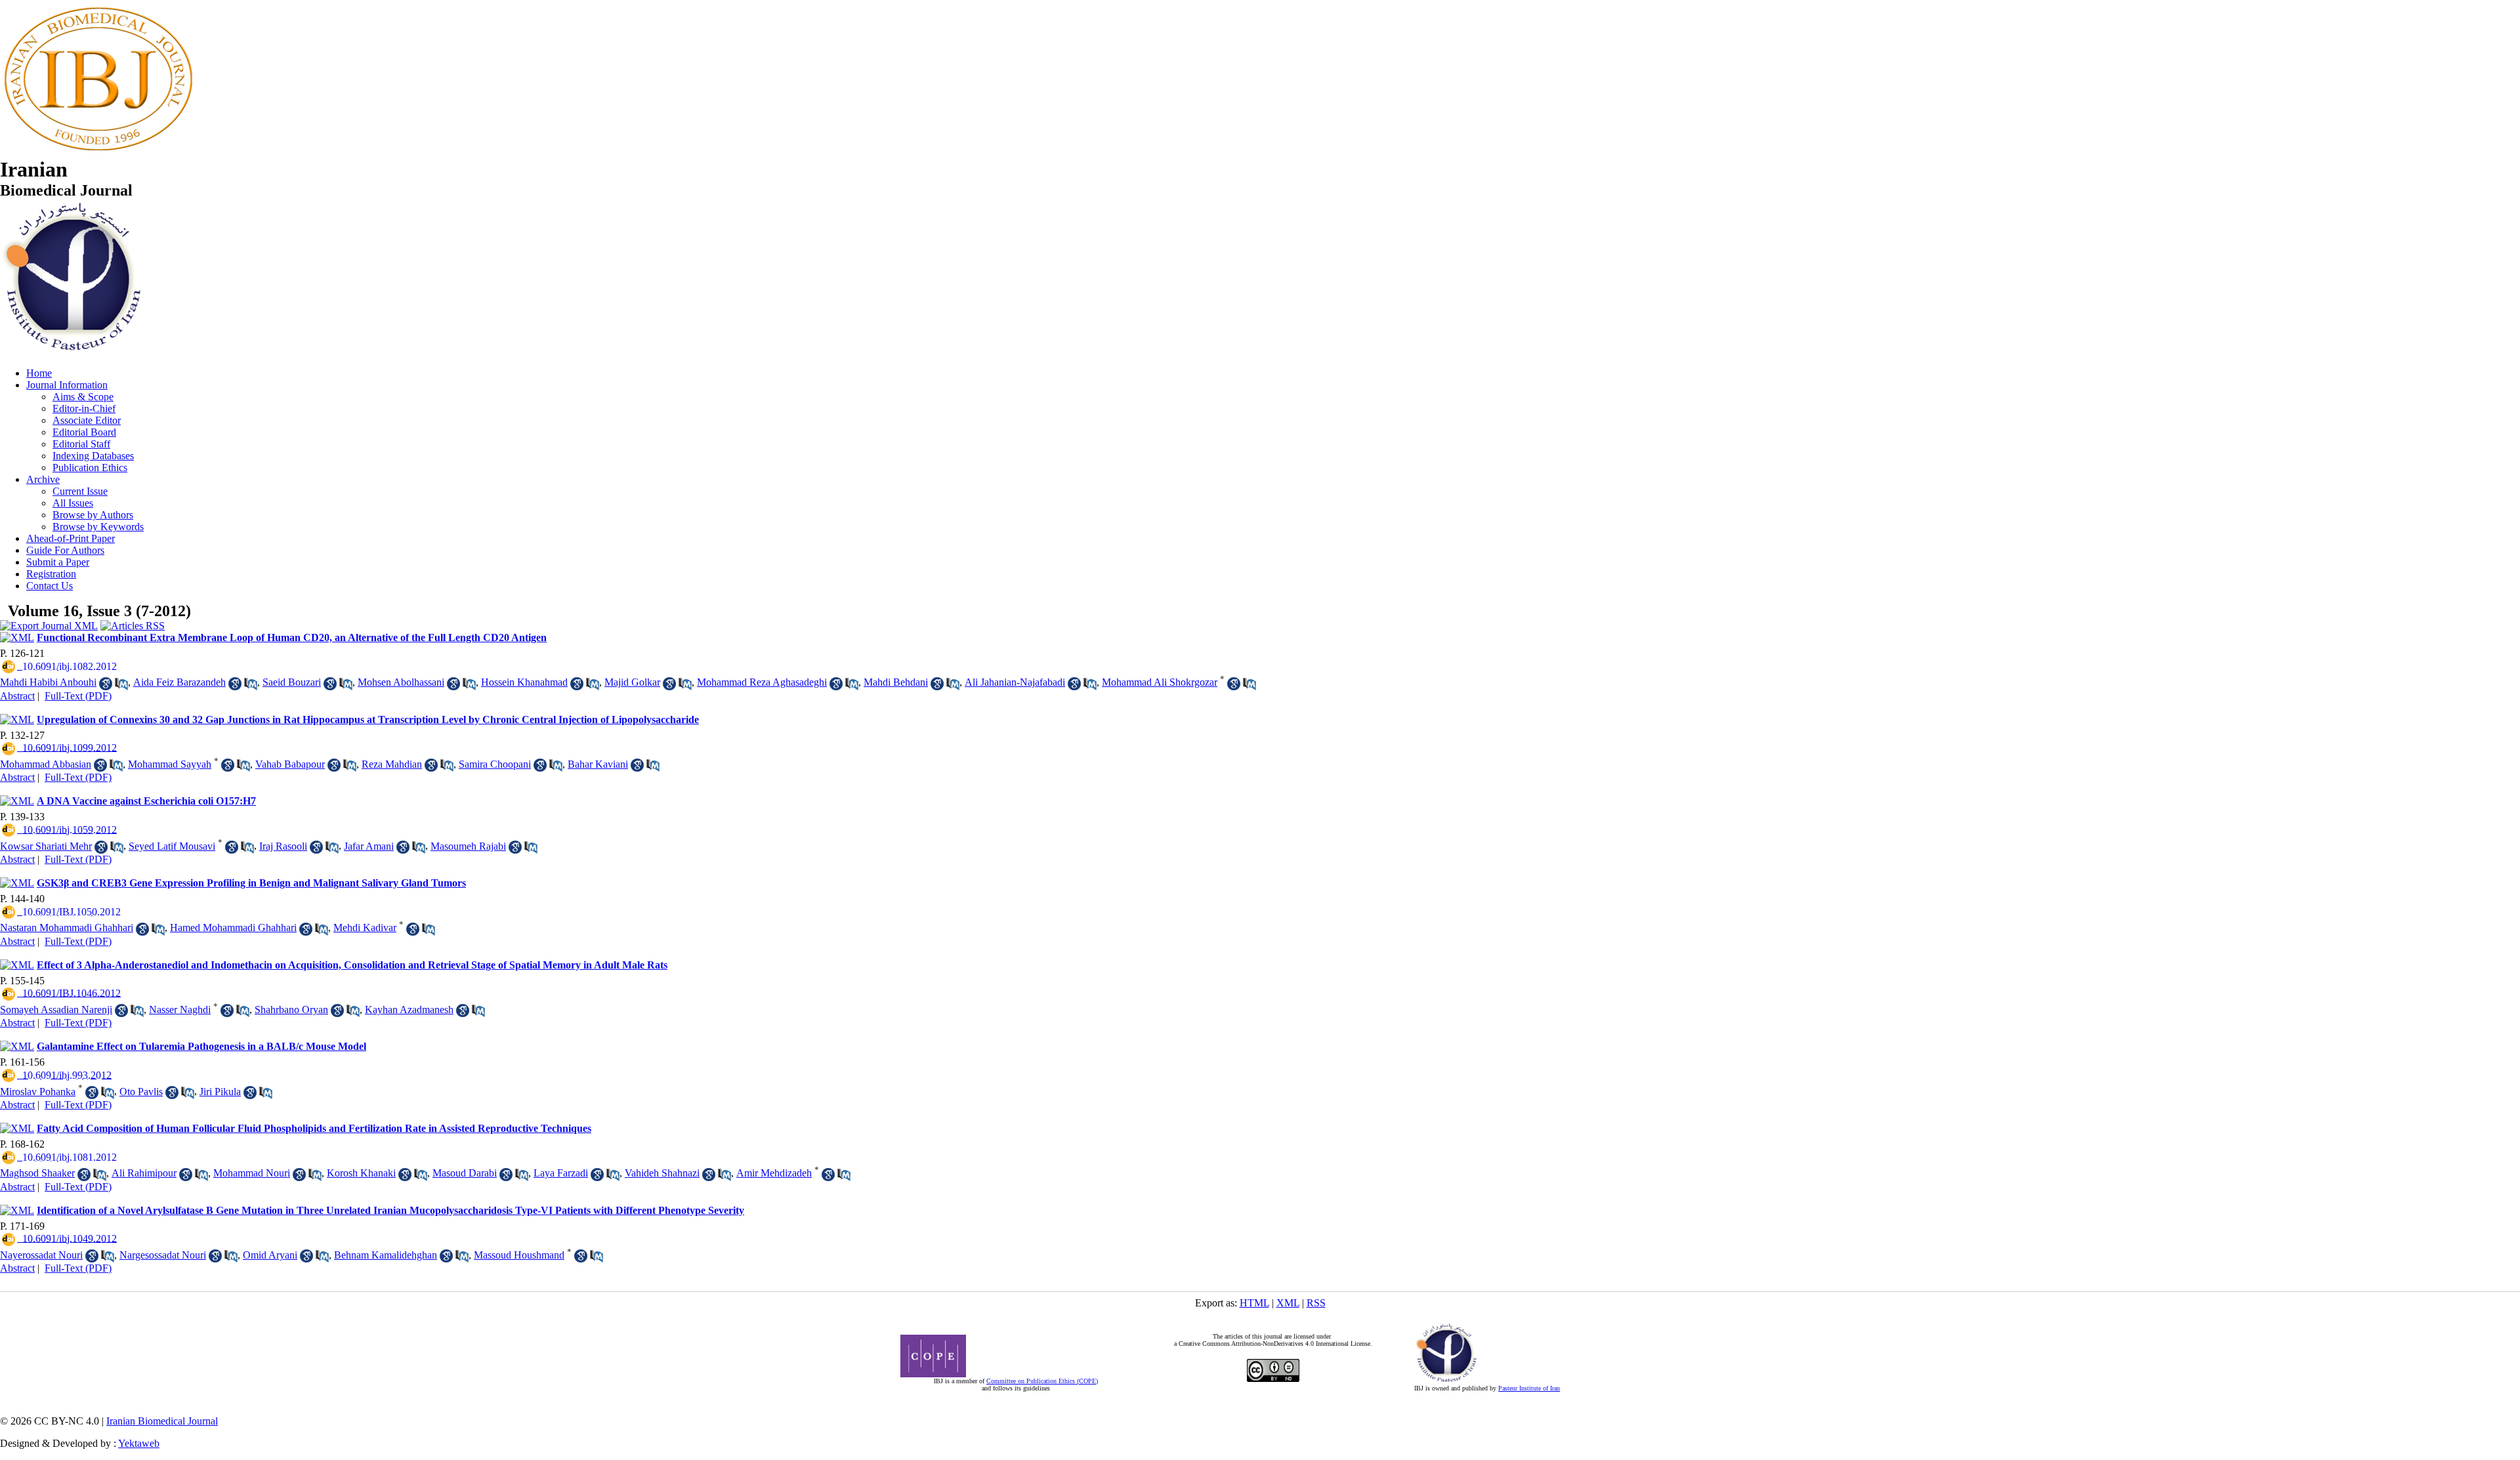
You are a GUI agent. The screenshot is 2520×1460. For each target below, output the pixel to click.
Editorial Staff (81, 444)
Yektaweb (139, 1443)
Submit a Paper (58, 562)
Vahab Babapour (290, 764)
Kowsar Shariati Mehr (46, 846)
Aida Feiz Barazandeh (179, 682)
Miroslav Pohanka (38, 1092)
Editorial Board (84, 432)
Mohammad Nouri (252, 1173)
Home (39, 373)
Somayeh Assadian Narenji (56, 1010)
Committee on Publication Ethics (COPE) (1042, 1381)
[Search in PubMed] (121, 684)
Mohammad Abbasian (46, 764)
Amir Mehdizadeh (774, 1173)
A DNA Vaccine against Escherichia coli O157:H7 (146, 801)
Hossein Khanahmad (524, 682)
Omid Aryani (270, 1255)
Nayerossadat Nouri (41, 1255)
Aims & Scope (83, 397)
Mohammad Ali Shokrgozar (1160, 682)
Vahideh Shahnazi (662, 1173)
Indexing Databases (93, 456)
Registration (51, 574)
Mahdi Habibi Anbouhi (48, 682)
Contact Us (50, 586)
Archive (43, 479)
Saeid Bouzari (292, 682)
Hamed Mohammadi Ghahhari (233, 928)
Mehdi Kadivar (365, 928)
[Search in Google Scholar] (106, 684)
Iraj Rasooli (283, 846)
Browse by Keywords (98, 527)
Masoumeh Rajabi (468, 846)
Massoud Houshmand (519, 1255)
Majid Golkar (632, 682)
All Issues (73, 503)
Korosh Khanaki (361, 1173)
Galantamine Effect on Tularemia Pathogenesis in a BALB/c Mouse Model (201, 1046)
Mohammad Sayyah (170, 764)
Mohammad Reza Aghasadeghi (762, 682)
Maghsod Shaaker (37, 1173)
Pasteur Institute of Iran (1529, 1388)
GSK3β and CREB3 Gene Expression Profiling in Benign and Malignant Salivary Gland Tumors (251, 883)
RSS (1316, 1303)
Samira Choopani (495, 764)
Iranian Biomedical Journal (162, 1421)
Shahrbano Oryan (291, 1010)
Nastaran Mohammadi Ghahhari (67, 928)
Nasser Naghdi (180, 1010)
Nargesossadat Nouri (163, 1255)
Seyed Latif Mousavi (172, 846)
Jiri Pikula (220, 1092)
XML (1288, 1303)
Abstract (17, 696)
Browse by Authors (93, 515)
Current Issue (80, 491)
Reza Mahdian (392, 764)
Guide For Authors (65, 550)
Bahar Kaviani (598, 764)
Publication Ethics (90, 468)
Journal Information (67, 385)
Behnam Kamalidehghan (386, 1255)
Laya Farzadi (561, 1173)
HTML (1254, 1303)
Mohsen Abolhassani (401, 682)
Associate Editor (87, 420)
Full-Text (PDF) (78, 696)
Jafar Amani (369, 846)
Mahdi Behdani (896, 682)
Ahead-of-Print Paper (71, 538)
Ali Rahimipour (144, 1173)
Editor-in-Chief (84, 408)
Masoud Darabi (465, 1173)
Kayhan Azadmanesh (409, 1010)
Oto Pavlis (141, 1092)
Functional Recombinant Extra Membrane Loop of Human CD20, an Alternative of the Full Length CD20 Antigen (292, 637)
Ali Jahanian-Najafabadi (1015, 682)
